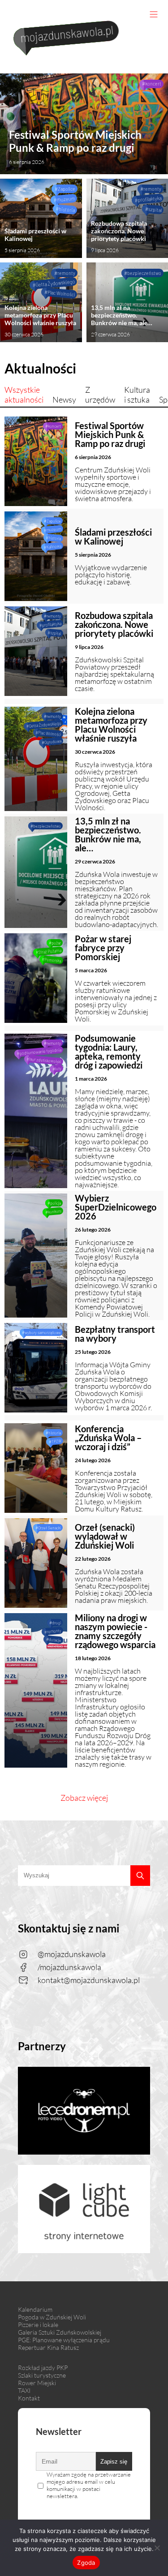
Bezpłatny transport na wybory (115, 1334)
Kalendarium (35, 2309)
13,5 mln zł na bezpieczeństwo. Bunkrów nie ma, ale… (122, 321)
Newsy (64, 399)
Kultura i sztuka (137, 395)
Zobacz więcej (84, 1798)
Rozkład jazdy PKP (43, 2368)
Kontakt (29, 2398)
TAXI (24, 2390)
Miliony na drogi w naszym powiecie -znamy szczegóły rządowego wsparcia (115, 1631)
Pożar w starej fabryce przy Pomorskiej (103, 948)
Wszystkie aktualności (24, 395)
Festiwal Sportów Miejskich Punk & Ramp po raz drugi (75, 147)
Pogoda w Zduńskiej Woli (52, 2317)
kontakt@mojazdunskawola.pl (89, 1980)
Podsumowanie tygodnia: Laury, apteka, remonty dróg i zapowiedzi (109, 1052)
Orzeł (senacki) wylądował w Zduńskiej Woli (105, 1536)
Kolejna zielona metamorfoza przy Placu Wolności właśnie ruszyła (40, 321)
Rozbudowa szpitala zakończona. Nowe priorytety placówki (119, 236)
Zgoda (86, 2563)
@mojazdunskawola (72, 1954)
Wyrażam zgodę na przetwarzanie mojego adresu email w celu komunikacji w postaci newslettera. (89, 2485)
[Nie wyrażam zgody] (157, 2548)
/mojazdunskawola (69, 1967)
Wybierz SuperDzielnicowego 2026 (116, 1207)
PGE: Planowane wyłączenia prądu (64, 2340)
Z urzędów (100, 395)
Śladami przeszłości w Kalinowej (35, 240)
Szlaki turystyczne (42, 2375)
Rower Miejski (37, 2383)
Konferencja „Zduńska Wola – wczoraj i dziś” (108, 1438)
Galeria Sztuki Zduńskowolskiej (60, 2332)
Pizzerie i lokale (38, 2325)
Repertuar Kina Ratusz (48, 2347)
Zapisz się (114, 2462)
